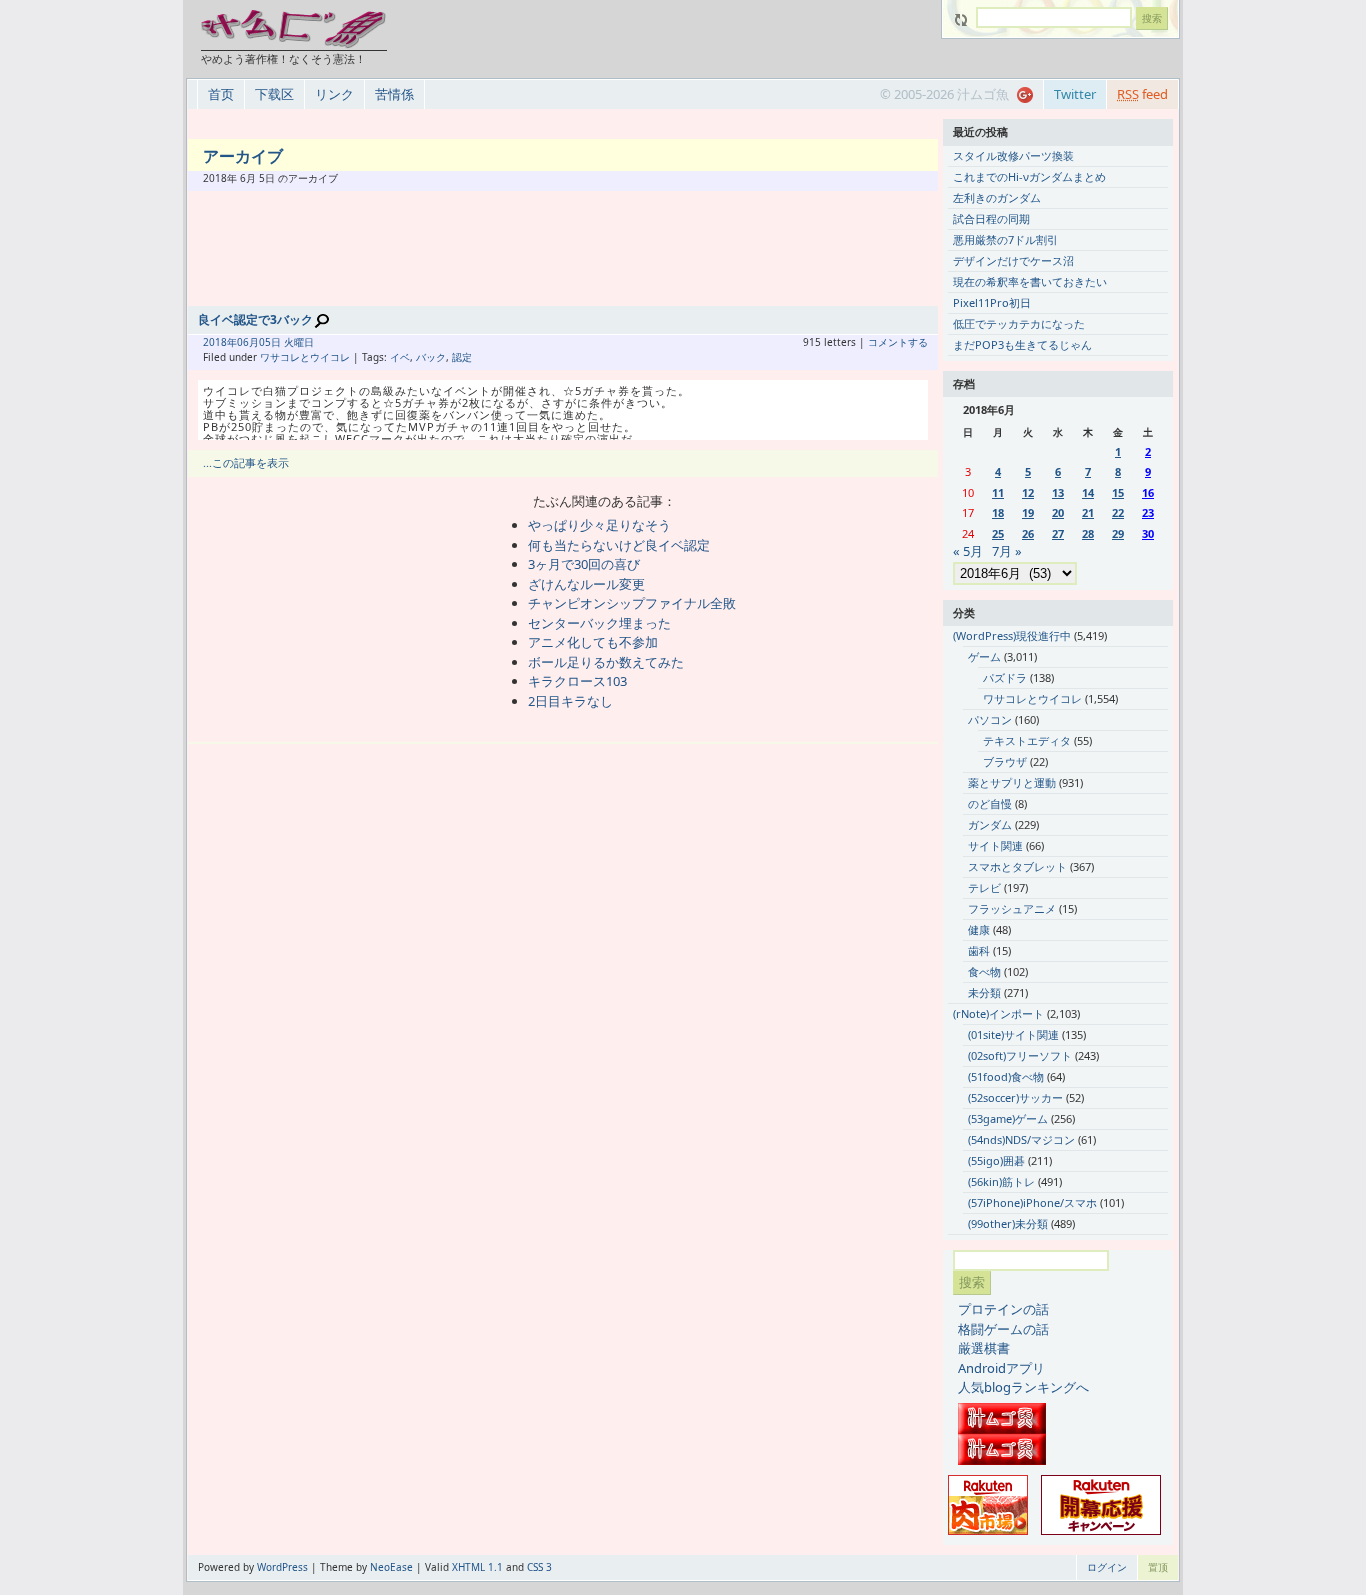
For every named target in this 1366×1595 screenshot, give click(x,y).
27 (1058, 533)
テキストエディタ (1027, 740)
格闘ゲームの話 (1003, 1329)
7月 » (1007, 551)
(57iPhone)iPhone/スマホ (1032, 1202)
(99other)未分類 (1008, 1223)
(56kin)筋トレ (1001, 1181)
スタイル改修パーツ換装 (1013, 155)
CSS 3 (539, 1567)
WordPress (282, 1567)
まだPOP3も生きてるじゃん (1022, 344)
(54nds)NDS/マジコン (1021, 1139)
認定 (462, 357)
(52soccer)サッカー (1015, 1097)
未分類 (984, 992)
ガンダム (990, 824)
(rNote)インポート (998, 1013)
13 (1058, 492)
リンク (334, 94)
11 (998, 492)
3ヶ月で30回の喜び (584, 564)
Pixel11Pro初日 (992, 302)
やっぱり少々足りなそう (599, 525)
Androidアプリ (1001, 1368)
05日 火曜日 (286, 342)
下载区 (274, 94)
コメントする (898, 342)
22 (1118, 512)
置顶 (1158, 1567)
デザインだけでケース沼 (1013, 260)
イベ (400, 357)
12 (1028, 492)
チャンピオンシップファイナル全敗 (632, 603)
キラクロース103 (577, 681)
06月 (248, 342)
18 (998, 512)
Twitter (1075, 94)
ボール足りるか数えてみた (606, 662)
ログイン (1107, 1567)
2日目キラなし (570, 701)
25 (998, 533)
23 (1148, 512)
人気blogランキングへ (1023, 1387)
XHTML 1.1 (477, 1567)
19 (1028, 512)
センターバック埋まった (599, 623)
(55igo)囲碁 (996, 1160)
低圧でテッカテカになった (1019, 323)
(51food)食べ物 (1006, 1076)
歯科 (979, 950)
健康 (979, 929)
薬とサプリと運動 (1012, 782)
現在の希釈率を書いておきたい (1030, 281)
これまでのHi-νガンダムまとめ (1029, 176)
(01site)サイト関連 (1013, 1034)
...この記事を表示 (246, 462)
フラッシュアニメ (1012, 908)
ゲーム (984, 656)
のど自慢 (990, 803)
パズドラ (1005, 677)
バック (431, 357)
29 (1118, 533)
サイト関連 (995, 845)
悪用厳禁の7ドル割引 (1005, 239)
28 (1088, 533)
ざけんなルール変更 (586, 584)
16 (1148, 492)
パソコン (990, 719)
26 (1028, 533)
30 (1148, 533)
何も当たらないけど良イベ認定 (619, 545)
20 (1058, 512)
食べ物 (984, 971)
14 (1088, 492)
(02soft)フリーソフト (1020, 1055)
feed (1142, 94)
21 (1088, 512)
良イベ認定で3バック (255, 319)
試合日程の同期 (991, 218)
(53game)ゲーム (1008, 1118)
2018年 (220, 342)
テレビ (984, 887)
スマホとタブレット (1017, 866)
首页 (221, 94)
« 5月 (968, 551)
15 (1118, 492)
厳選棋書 (984, 1348)
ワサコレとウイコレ (305, 357)
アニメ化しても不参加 (593, 642)
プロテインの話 (1003, 1309)
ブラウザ (1005, 761)
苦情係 (394, 94)
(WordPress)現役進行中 (1012, 635)
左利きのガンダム (997, 197)
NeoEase (391, 1567)
